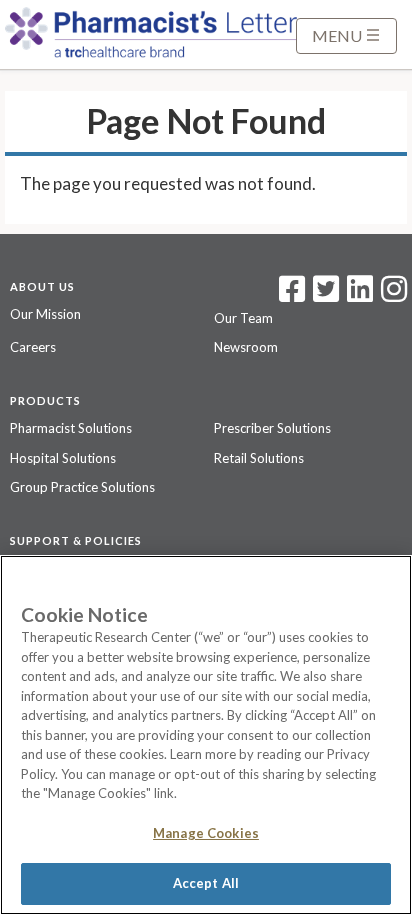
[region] (206, 735)
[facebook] (292, 295)
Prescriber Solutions (272, 428)
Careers (33, 347)
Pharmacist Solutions (71, 428)
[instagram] (394, 295)
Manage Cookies (206, 833)
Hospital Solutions (63, 458)
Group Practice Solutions (82, 487)
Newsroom (246, 347)
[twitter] (323, 295)
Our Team (243, 318)
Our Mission (45, 314)
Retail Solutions (259, 458)
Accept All (206, 883)
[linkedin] (360, 295)
